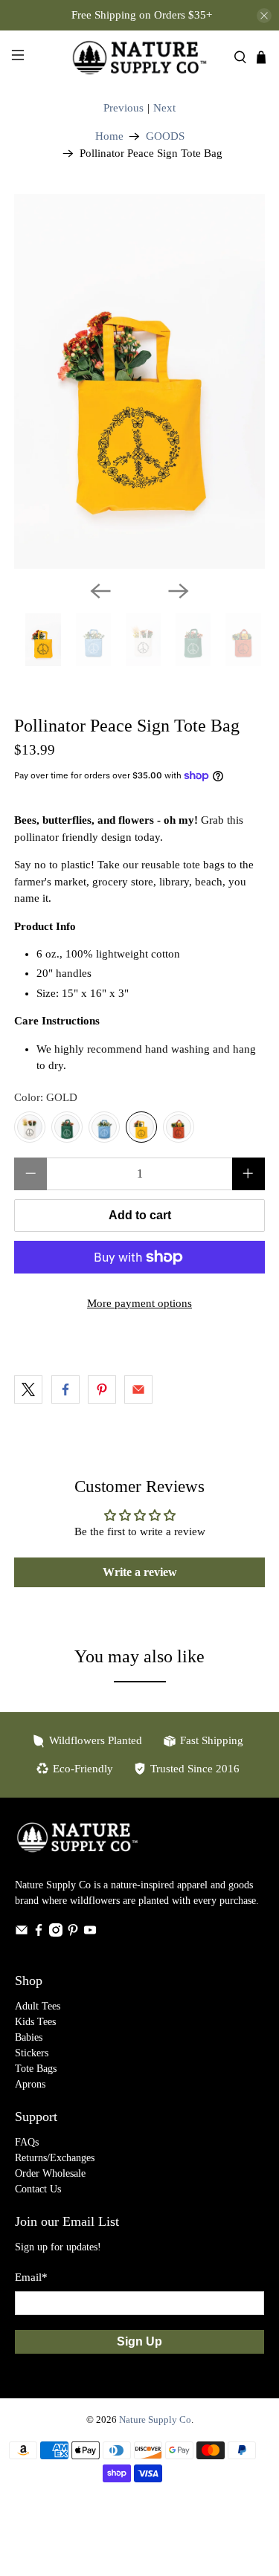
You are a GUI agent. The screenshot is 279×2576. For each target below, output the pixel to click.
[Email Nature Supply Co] (22, 1933)
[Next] (179, 591)
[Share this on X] (28, 1389)
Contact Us (38, 2189)
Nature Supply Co (155, 2420)
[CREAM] (30, 1127)
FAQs (27, 2142)
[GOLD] (141, 1127)
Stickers (32, 2053)
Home (109, 136)
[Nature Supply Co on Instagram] (56, 1933)
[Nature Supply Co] (140, 57)
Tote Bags (36, 2069)
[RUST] (179, 1127)
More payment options (139, 1303)
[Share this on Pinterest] (102, 1389)
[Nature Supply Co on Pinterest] (73, 1933)
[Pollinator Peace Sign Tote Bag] (139, 381)
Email (31, 2277)
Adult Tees (38, 2006)
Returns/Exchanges (55, 2158)
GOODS (165, 136)
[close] (264, 16)
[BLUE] (104, 1127)
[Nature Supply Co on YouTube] (90, 1933)
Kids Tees (35, 2022)
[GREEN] (67, 1127)
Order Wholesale (50, 2173)
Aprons (30, 2084)
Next (164, 108)
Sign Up (139, 2341)
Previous (124, 108)
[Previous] (100, 591)
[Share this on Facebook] (65, 1389)
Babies (29, 2037)
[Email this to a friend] (138, 1389)
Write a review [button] (140, 1572)
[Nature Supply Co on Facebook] (39, 1933)
